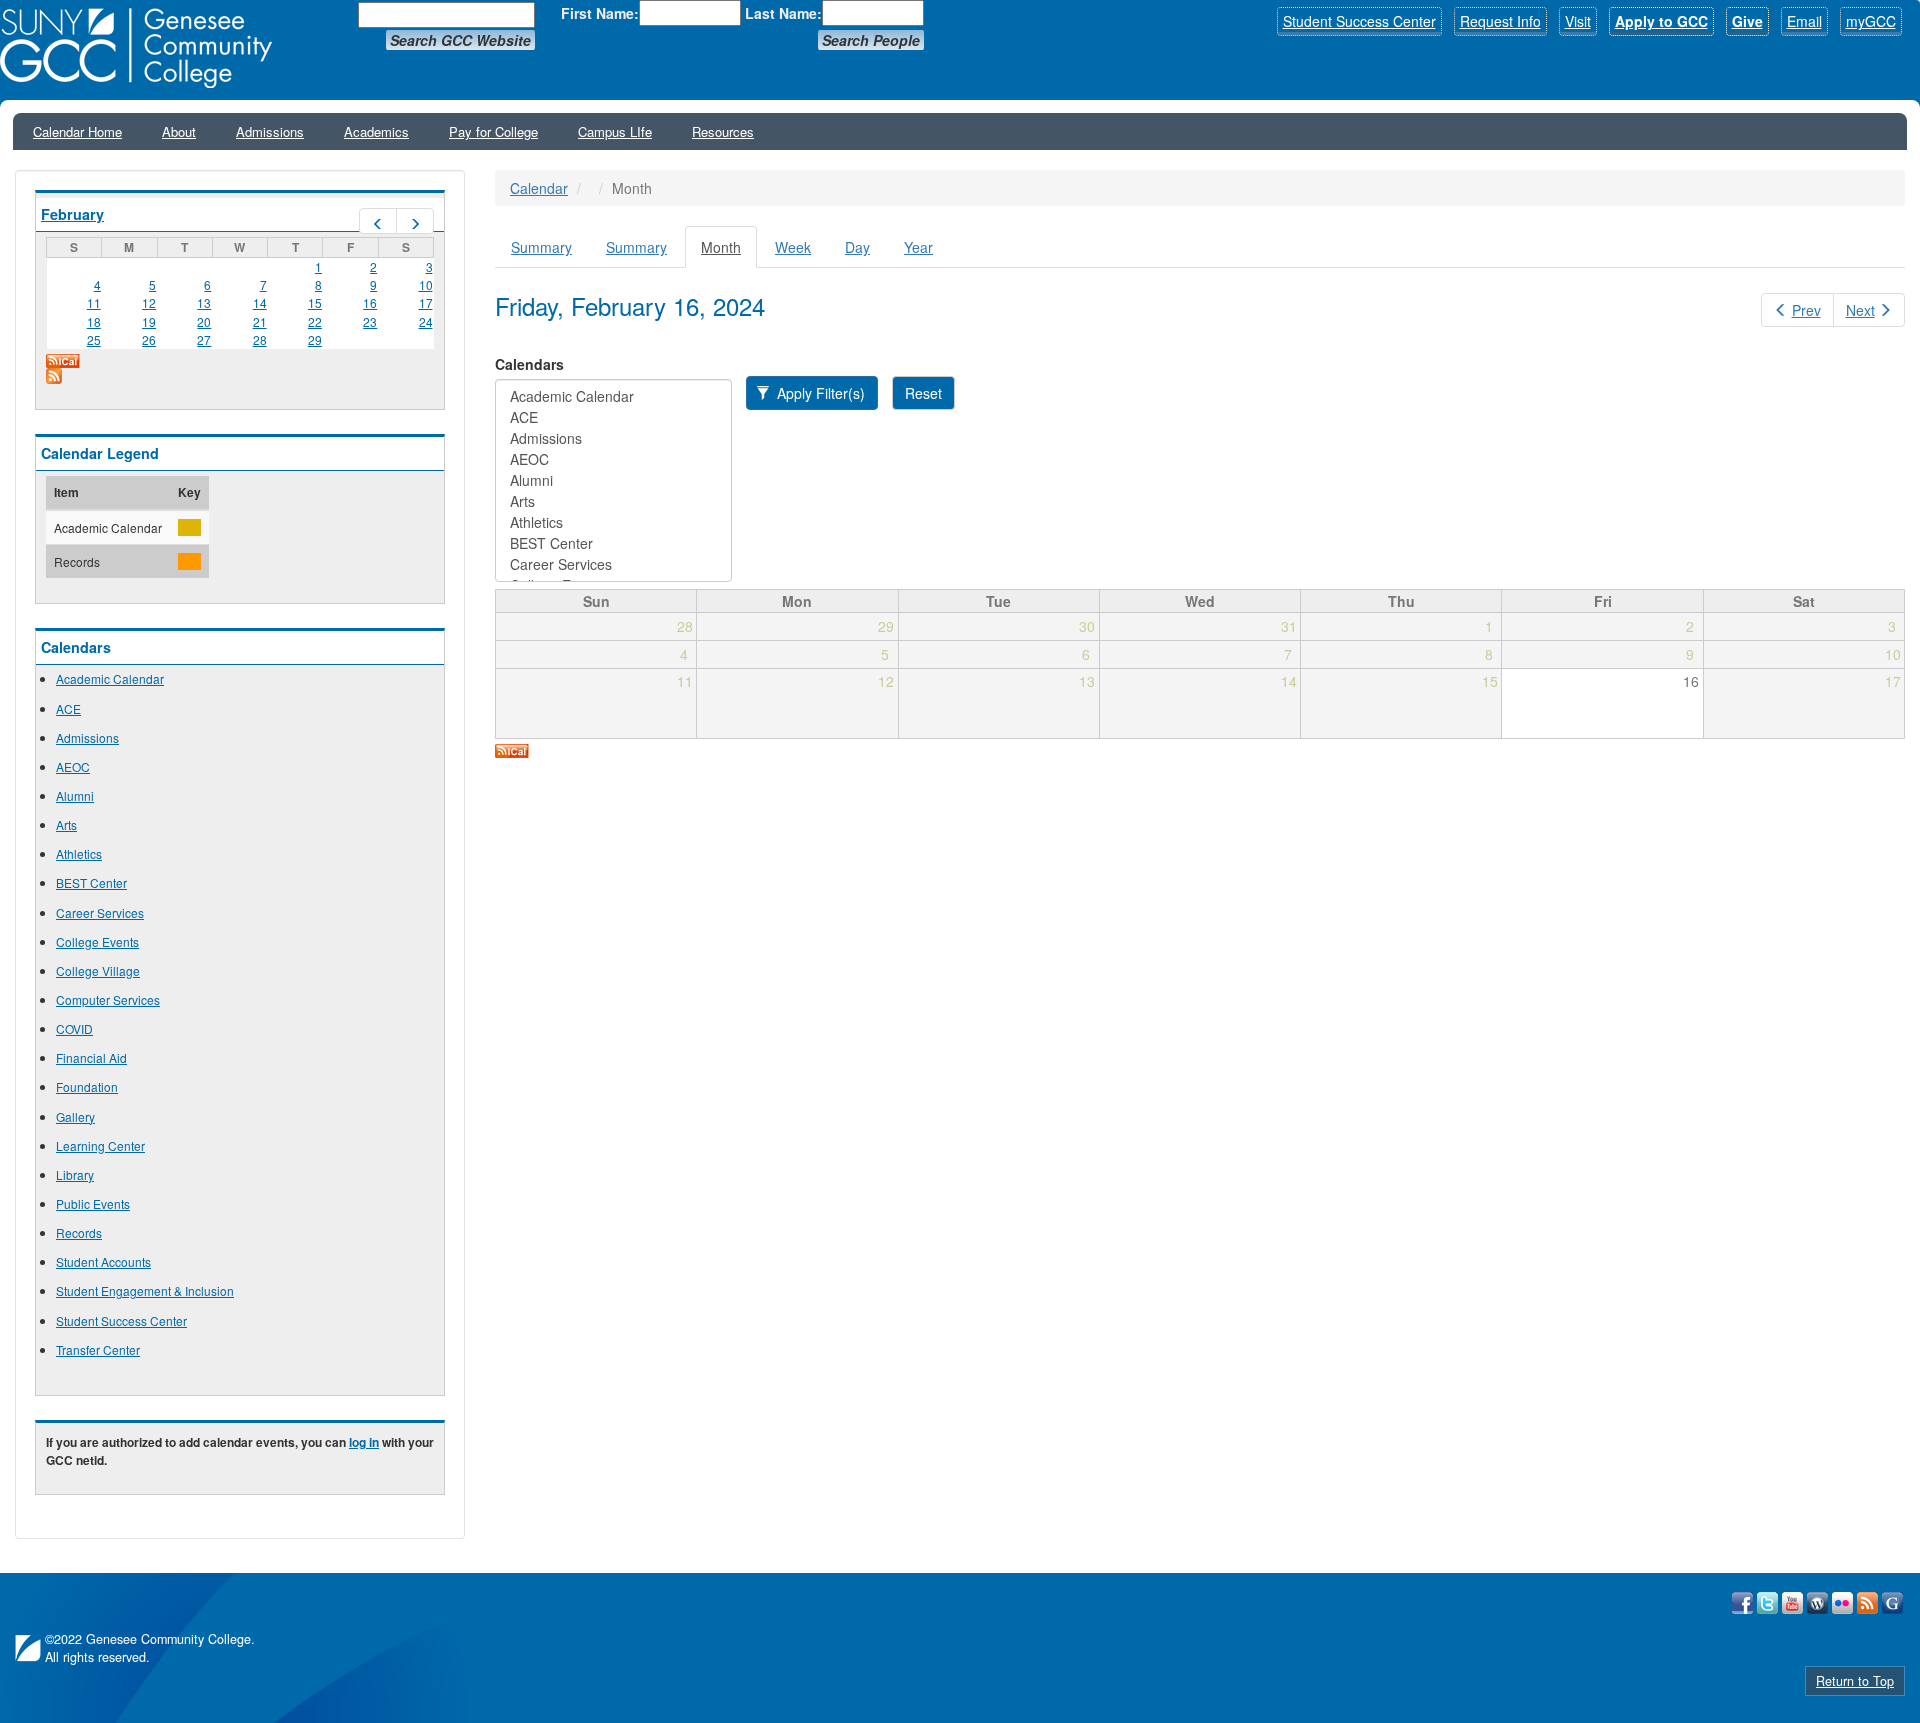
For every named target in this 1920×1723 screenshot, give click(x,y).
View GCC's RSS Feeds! (1867, 1603)
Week (793, 247)
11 (94, 302)
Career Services (100, 912)
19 (149, 321)
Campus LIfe (615, 131)
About (179, 131)
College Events (97, 941)
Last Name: (783, 13)
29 (315, 339)
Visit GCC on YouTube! (1792, 1603)
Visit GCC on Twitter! (1767, 1603)
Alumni (75, 795)
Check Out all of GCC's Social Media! (1892, 1603)
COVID (74, 1028)
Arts (66, 824)
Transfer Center (98, 1349)
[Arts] (613, 501)
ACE (68, 708)
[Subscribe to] (240, 376)
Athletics (79, 853)
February (72, 214)
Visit (1578, 21)
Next (1860, 310)
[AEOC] (613, 459)
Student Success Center (1359, 21)
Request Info (1500, 21)
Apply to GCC (1661, 21)
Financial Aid (91, 1057)
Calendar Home (77, 131)
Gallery (75, 1116)
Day (857, 247)
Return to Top (1855, 1681)
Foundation (87, 1086)
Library (75, 1174)
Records (79, 1232)
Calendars (529, 364)
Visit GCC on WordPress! (1817, 1603)
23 (370, 321)
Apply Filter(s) (819, 393)
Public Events (93, 1203)
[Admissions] (613, 438)
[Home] (143, 48)
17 (426, 302)
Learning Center (100, 1145)
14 (260, 302)
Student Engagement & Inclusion (145, 1290)
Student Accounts (103, 1261)
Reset (923, 393)
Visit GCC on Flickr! (1842, 1603)
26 (149, 339)
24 (426, 321)
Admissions (270, 131)
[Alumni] (613, 480)
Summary (541, 247)
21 (260, 321)
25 (94, 339)
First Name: (600, 13)
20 (204, 321)
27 (204, 339)
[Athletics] (613, 522)
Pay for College (493, 131)
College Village (98, 970)
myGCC (1871, 21)
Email (1804, 21)
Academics (376, 131)
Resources (723, 131)
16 (370, 302)
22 (315, 321)
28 (260, 339)
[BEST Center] (613, 543)
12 (149, 302)
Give (1747, 21)
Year (918, 247)
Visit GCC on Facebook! (1742, 1603)
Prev (1806, 310)
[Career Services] (613, 564)
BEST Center (91, 882)
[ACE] (613, 417)
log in (364, 1442)
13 (204, 302)
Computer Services (108, 999)
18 (94, 321)
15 (315, 302)
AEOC (73, 766)
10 (426, 284)
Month (729, 252)
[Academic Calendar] (613, 396)
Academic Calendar (110, 678)
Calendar (539, 188)
